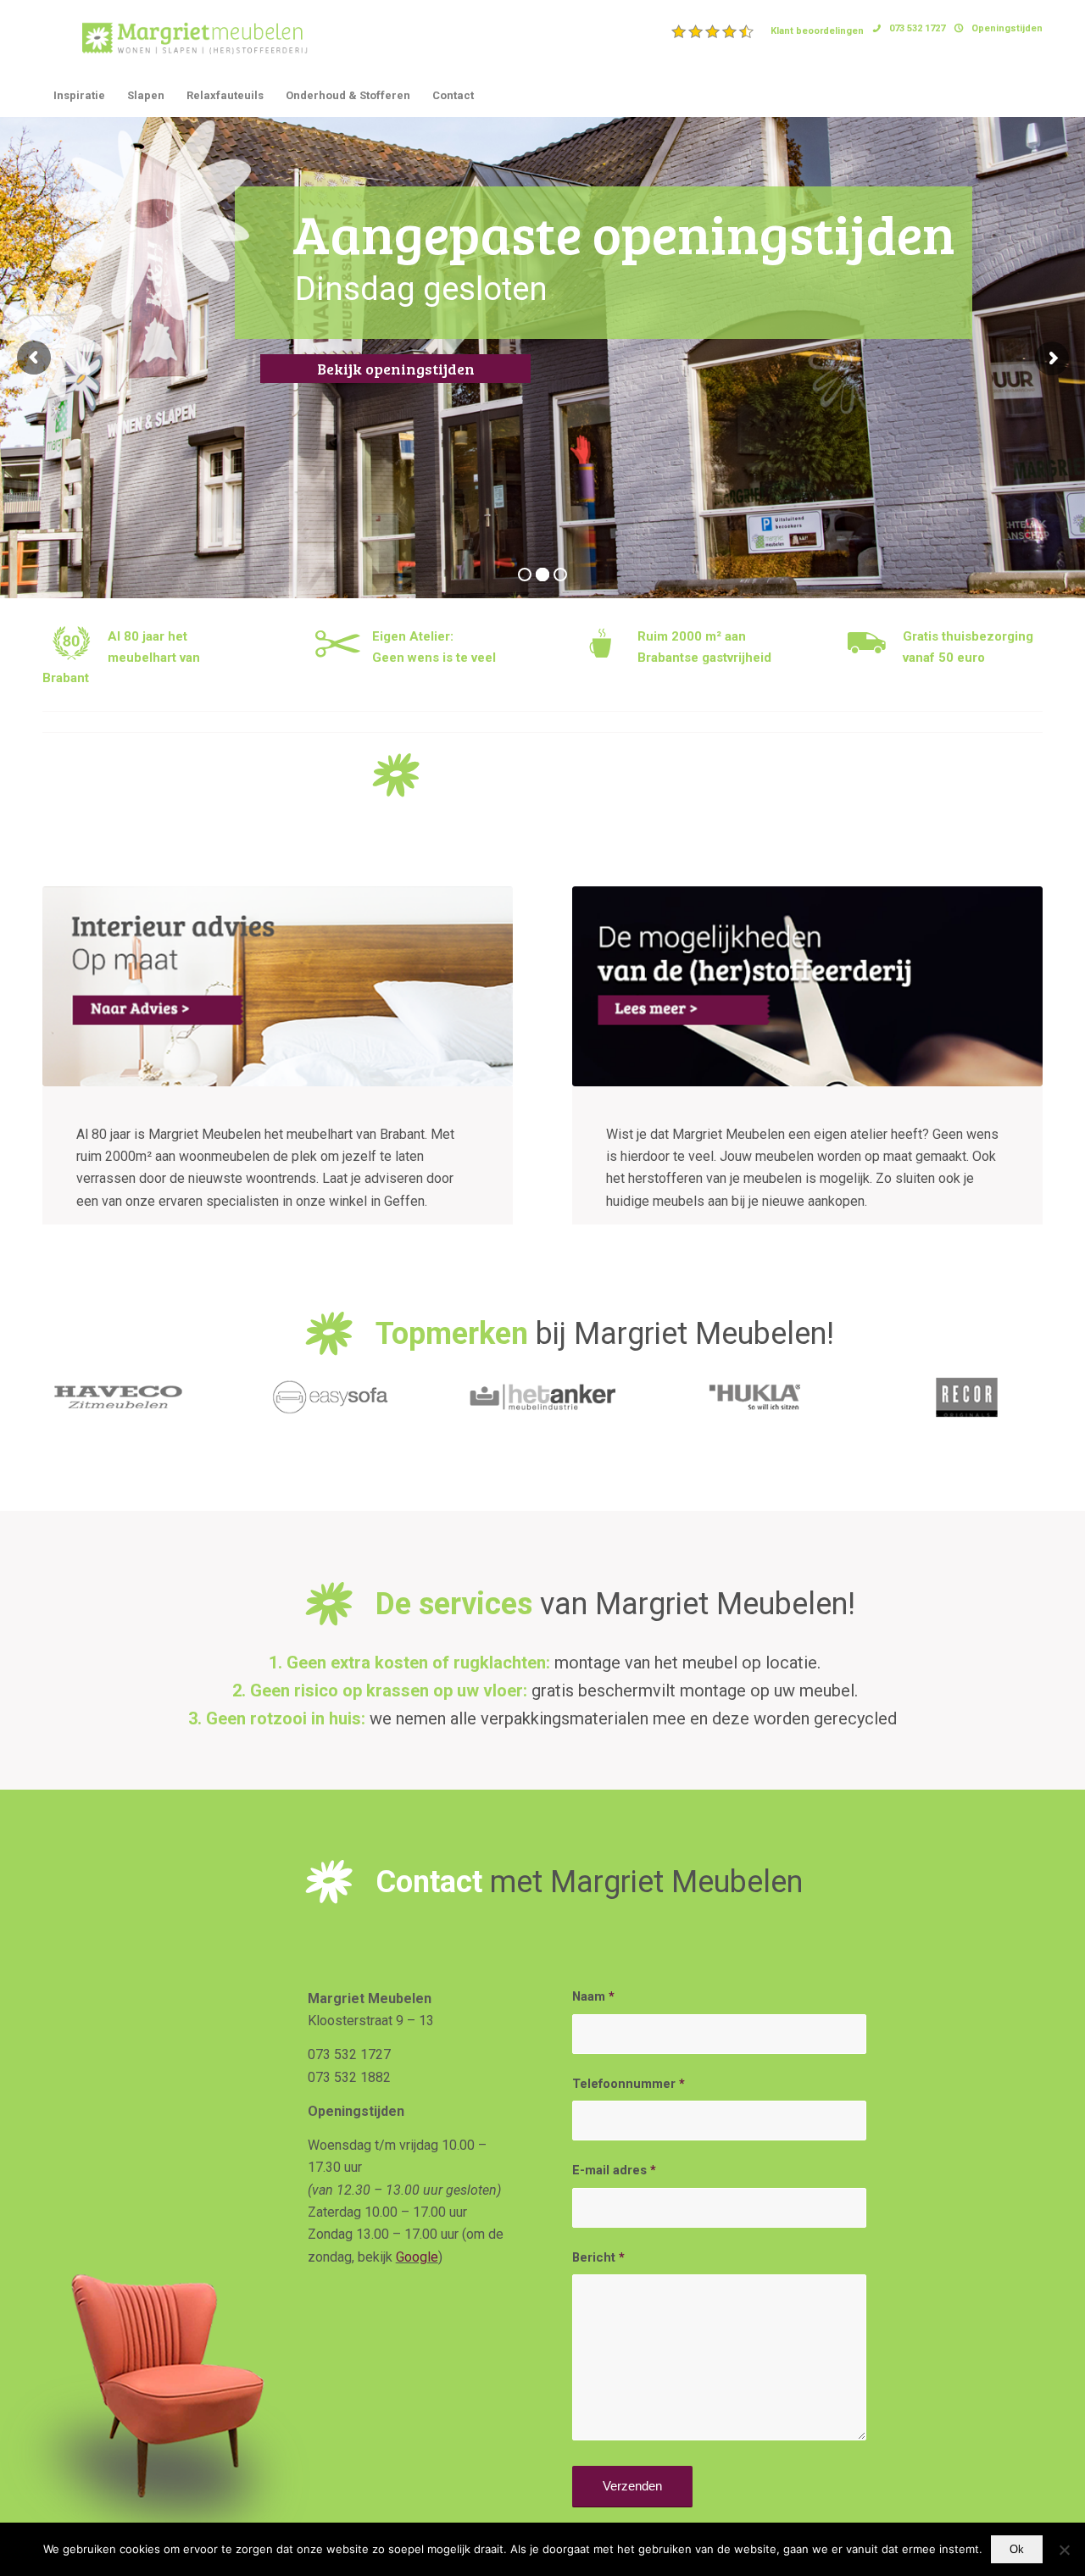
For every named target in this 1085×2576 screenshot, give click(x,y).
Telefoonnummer (629, 2084)
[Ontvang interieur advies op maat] (278, 986)
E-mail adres (614, 2170)
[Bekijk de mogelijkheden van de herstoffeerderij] (807, 986)
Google (417, 2257)
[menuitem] (768, 31)
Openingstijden (1007, 28)
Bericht (598, 2257)
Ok (1017, 2549)
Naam (593, 1996)
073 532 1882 (349, 2077)
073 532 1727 (917, 28)
